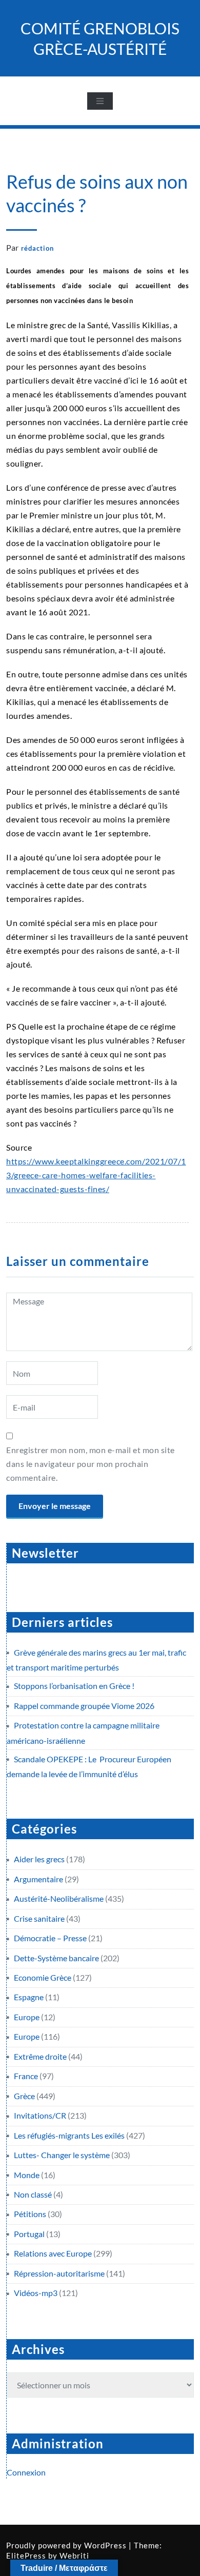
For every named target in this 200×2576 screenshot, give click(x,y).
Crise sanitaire (39, 1918)
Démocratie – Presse (50, 1938)
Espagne (29, 1997)
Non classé (33, 2194)
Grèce (24, 2096)
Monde (27, 2175)
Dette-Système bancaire (56, 1958)
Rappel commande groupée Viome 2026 (84, 1706)
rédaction (37, 248)
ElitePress (26, 2555)
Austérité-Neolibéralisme (59, 1898)
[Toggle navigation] (100, 101)
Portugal (29, 2234)
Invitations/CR (40, 2115)
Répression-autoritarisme (59, 2273)
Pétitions (30, 2214)
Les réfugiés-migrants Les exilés (69, 2135)
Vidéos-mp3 (36, 2293)
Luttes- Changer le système (62, 2155)
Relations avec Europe (53, 2253)
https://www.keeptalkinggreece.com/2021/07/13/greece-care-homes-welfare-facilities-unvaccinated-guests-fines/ (96, 1175)
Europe (27, 2017)
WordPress (105, 2545)
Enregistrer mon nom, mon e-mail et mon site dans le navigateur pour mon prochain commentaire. (91, 1464)
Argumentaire (38, 1879)
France (26, 2076)
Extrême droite (40, 2056)
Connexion (26, 2472)
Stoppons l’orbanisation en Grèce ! (74, 1686)
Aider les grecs (39, 1859)
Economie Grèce (43, 1977)
